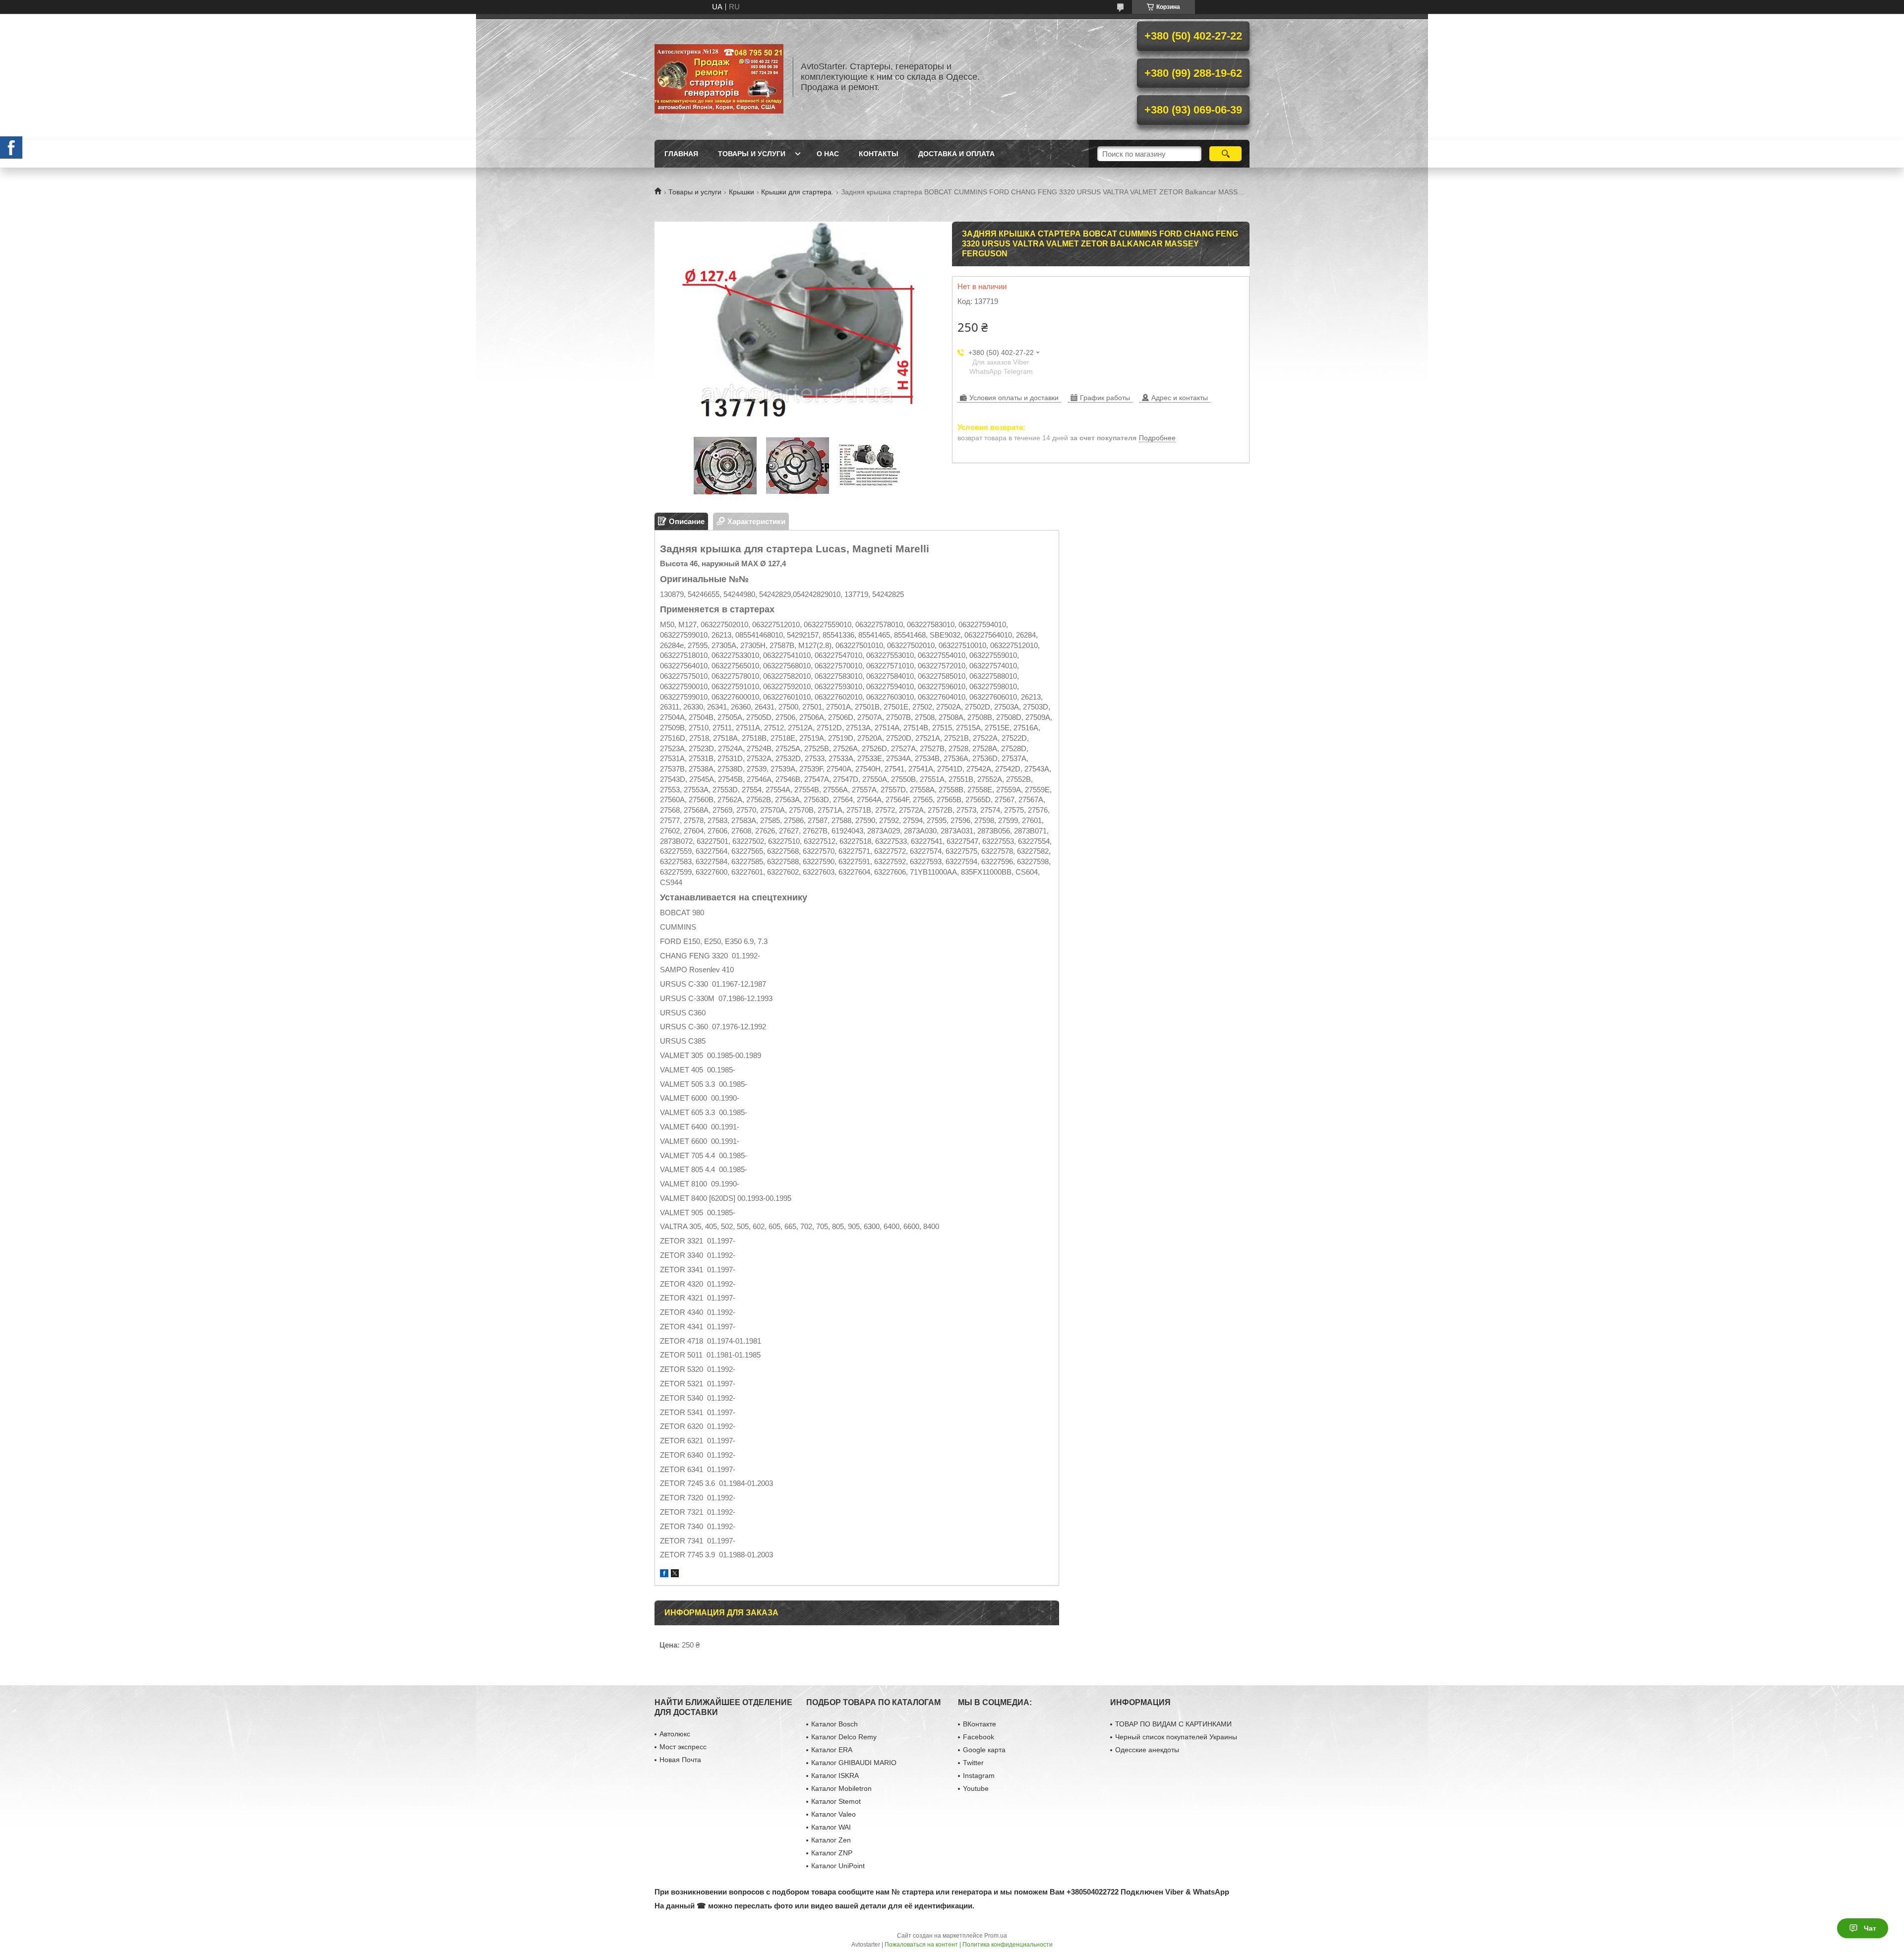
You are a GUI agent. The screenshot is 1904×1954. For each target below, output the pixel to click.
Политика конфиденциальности (1008, 1945)
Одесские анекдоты (1147, 1750)
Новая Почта (680, 1760)
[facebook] (664, 1574)
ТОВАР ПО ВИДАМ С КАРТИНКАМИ (1173, 1724)
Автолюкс (675, 1734)
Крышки (742, 192)
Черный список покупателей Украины (1176, 1737)
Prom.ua (996, 1936)
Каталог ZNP (832, 1853)
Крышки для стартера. (797, 192)
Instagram (979, 1776)
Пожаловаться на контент (921, 1945)
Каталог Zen (831, 1840)
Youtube (976, 1788)
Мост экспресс (683, 1747)
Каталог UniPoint (838, 1866)
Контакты (879, 154)
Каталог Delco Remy (844, 1737)
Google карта (984, 1750)
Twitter (973, 1763)
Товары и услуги (752, 154)
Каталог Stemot (836, 1801)
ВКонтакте (980, 1724)
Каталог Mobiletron (841, 1788)
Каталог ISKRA (835, 1776)
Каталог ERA (832, 1750)
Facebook (979, 1737)
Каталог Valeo (833, 1814)
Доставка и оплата (956, 154)
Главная (681, 154)
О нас (828, 154)
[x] (675, 1574)
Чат (1870, 1928)
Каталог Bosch (834, 1724)
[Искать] (1225, 154)
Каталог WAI (831, 1827)
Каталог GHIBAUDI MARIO (854, 1763)
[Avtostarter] (719, 77)
